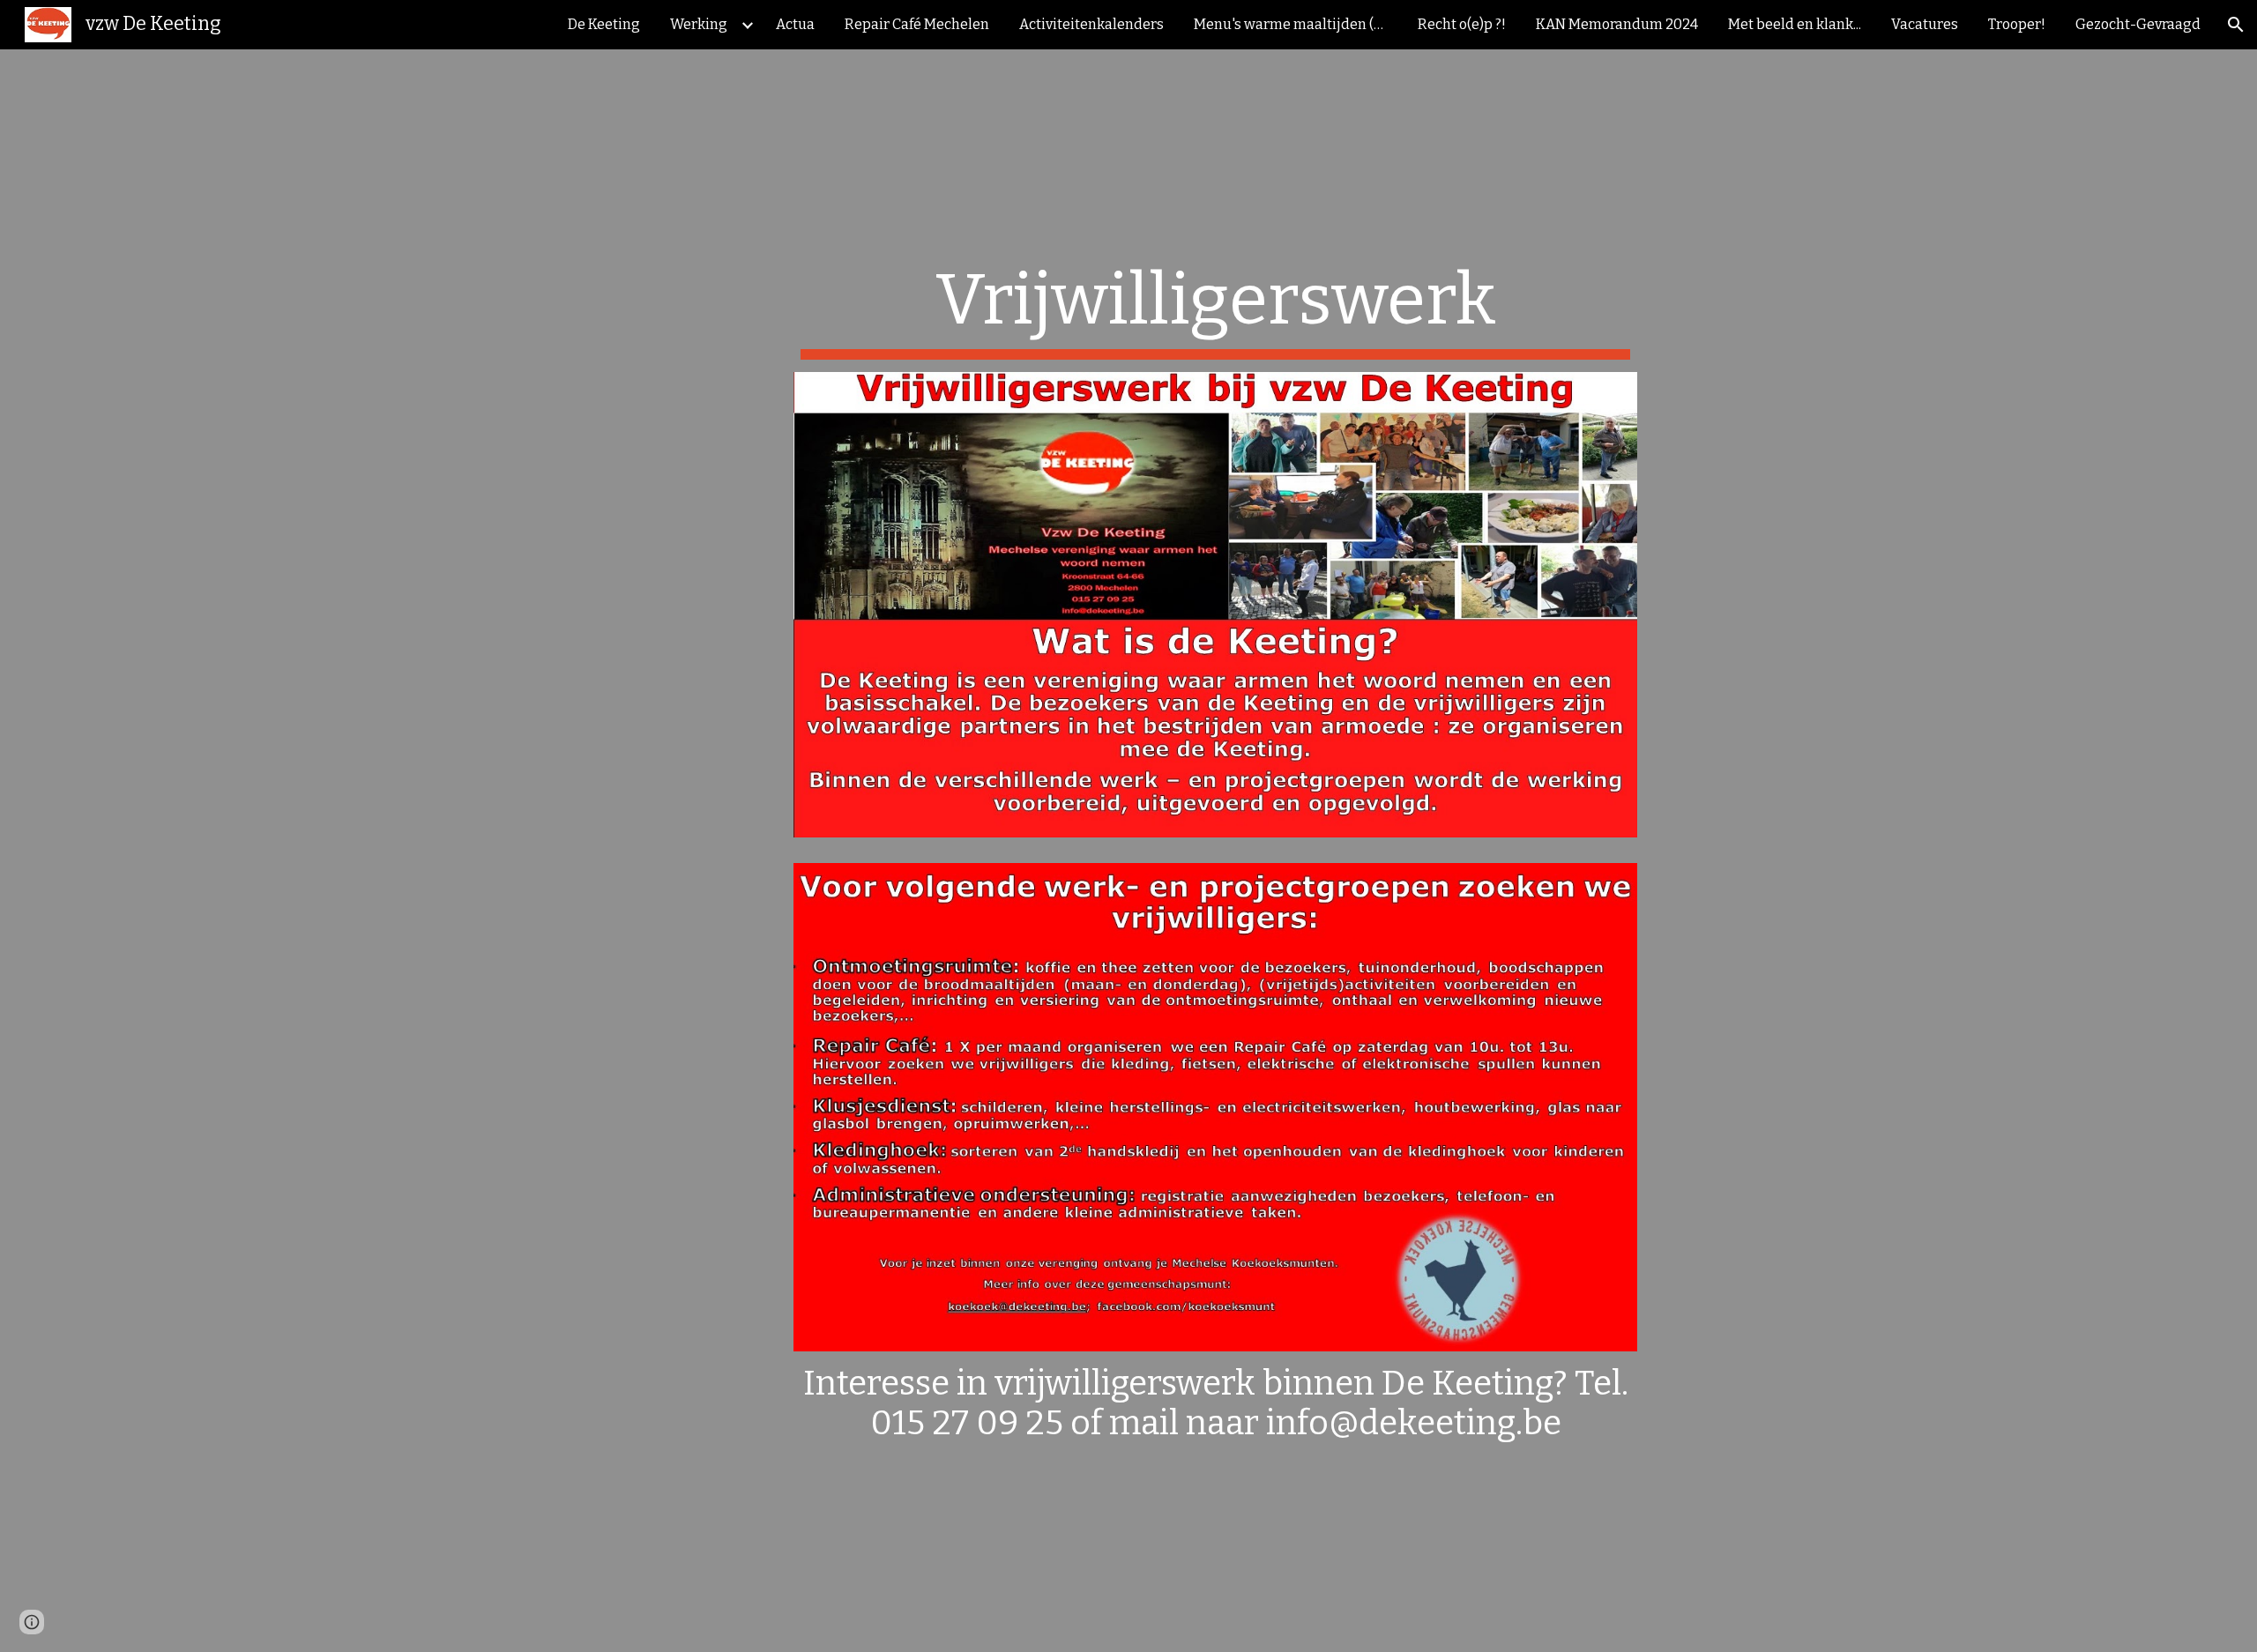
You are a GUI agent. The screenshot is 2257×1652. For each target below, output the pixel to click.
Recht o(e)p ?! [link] (1462, 24)
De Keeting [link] (604, 24)
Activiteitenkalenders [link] (1091, 24)
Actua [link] (795, 24)
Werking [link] (699, 24)
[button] (2236, 25)
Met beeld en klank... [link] (1795, 24)
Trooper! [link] (2017, 24)
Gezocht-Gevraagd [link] (2138, 24)
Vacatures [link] (1925, 24)
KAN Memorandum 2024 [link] (1617, 24)
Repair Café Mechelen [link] (917, 24)
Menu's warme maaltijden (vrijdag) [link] (1295, 24)
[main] (1215, 309)
